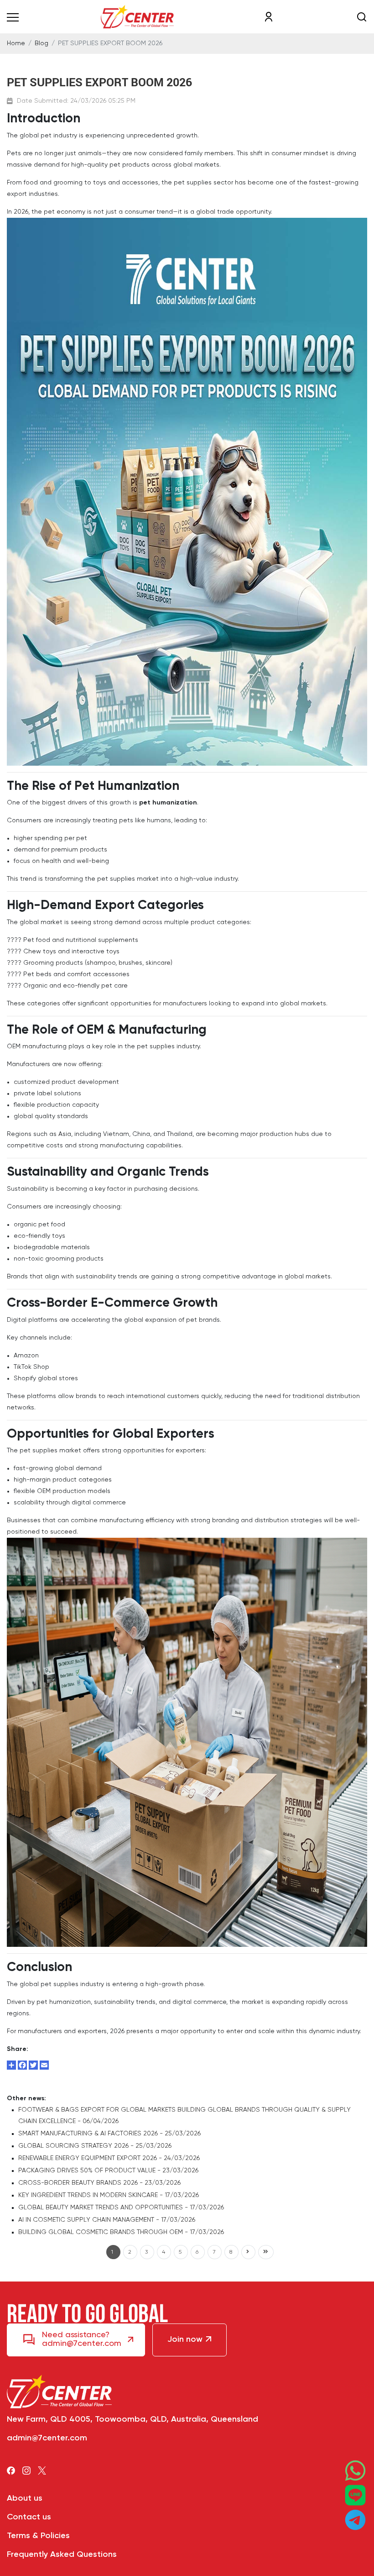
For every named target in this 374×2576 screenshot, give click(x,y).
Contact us (29, 2517)
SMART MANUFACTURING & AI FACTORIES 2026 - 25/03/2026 (109, 2134)
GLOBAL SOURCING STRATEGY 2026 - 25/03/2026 (95, 2146)
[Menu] (13, 17)
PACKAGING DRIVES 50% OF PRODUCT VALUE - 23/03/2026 (108, 2171)
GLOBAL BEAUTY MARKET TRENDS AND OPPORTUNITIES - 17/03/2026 (121, 2208)
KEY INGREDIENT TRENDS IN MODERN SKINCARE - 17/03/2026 (109, 2195)
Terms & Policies (38, 2536)
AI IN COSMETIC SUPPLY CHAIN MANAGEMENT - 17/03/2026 (107, 2220)
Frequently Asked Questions (62, 2555)
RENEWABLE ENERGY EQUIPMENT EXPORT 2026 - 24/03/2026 (109, 2158)
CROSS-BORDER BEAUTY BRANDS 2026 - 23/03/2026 (99, 2183)
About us (25, 2499)
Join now (185, 2340)
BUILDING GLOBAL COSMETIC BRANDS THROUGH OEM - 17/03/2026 (121, 2232)
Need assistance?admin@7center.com (82, 2339)
